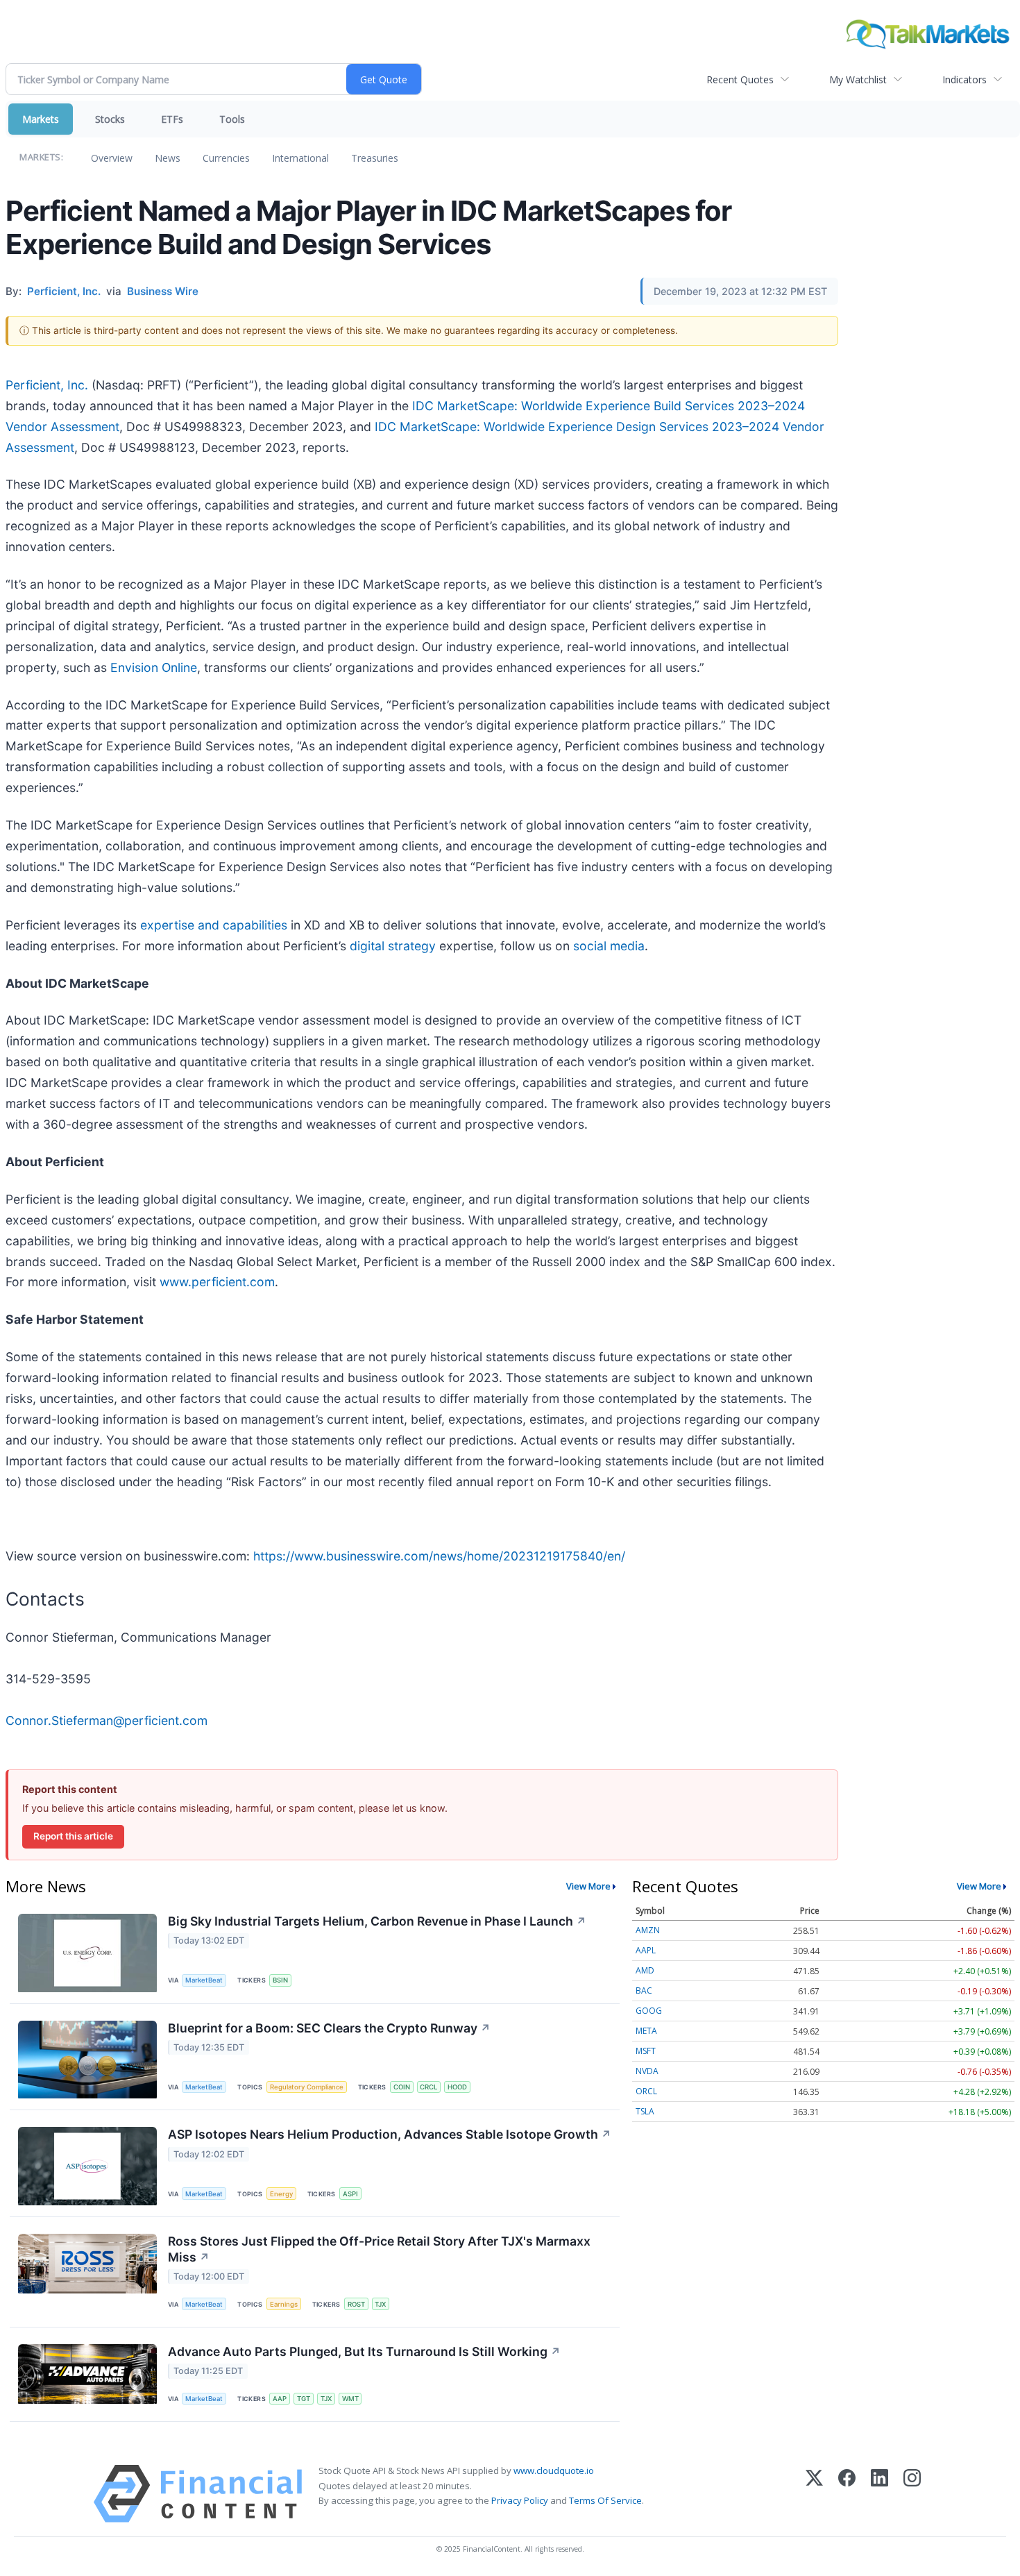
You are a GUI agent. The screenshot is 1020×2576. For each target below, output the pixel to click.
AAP (280, 2399)
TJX (380, 2304)
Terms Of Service (605, 2500)
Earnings (284, 2304)
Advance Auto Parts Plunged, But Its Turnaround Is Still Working (364, 2351)
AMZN (648, 1930)
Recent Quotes (740, 79)
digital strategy (393, 946)
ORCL (646, 2091)
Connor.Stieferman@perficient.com (107, 1720)
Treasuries (375, 158)
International (300, 158)
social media (609, 946)
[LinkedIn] (879, 2494)
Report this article (73, 1836)
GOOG (649, 2011)
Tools (232, 119)
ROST (356, 2304)
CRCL (428, 2087)
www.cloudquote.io (554, 2470)
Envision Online (154, 667)
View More (588, 1886)
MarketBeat (204, 1980)
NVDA (647, 2071)
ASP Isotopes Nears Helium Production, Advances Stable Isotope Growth (390, 2134)
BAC (644, 1990)
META (646, 2031)
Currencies (226, 158)
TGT (304, 2399)
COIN (402, 2087)
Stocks (110, 119)
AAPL (646, 1950)
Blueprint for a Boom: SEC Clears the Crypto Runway (329, 2028)
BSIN (280, 1980)
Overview (112, 158)
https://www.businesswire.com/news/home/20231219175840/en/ (439, 1556)
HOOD (457, 2087)
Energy (281, 2194)
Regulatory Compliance (307, 2087)
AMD (645, 1970)
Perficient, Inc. (47, 385)
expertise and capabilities (214, 925)
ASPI (350, 2194)
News (168, 158)
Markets (41, 119)
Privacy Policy (520, 2500)
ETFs (172, 119)
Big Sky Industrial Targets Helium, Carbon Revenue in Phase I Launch (377, 1921)
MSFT (646, 2051)
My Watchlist (858, 79)
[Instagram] (912, 2494)
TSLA (645, 2111)
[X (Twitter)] (814, 2494)
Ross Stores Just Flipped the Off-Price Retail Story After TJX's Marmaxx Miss (379, 2249)
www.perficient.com (217, 1282)
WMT (350, 2399)
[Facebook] (847, 2494)
